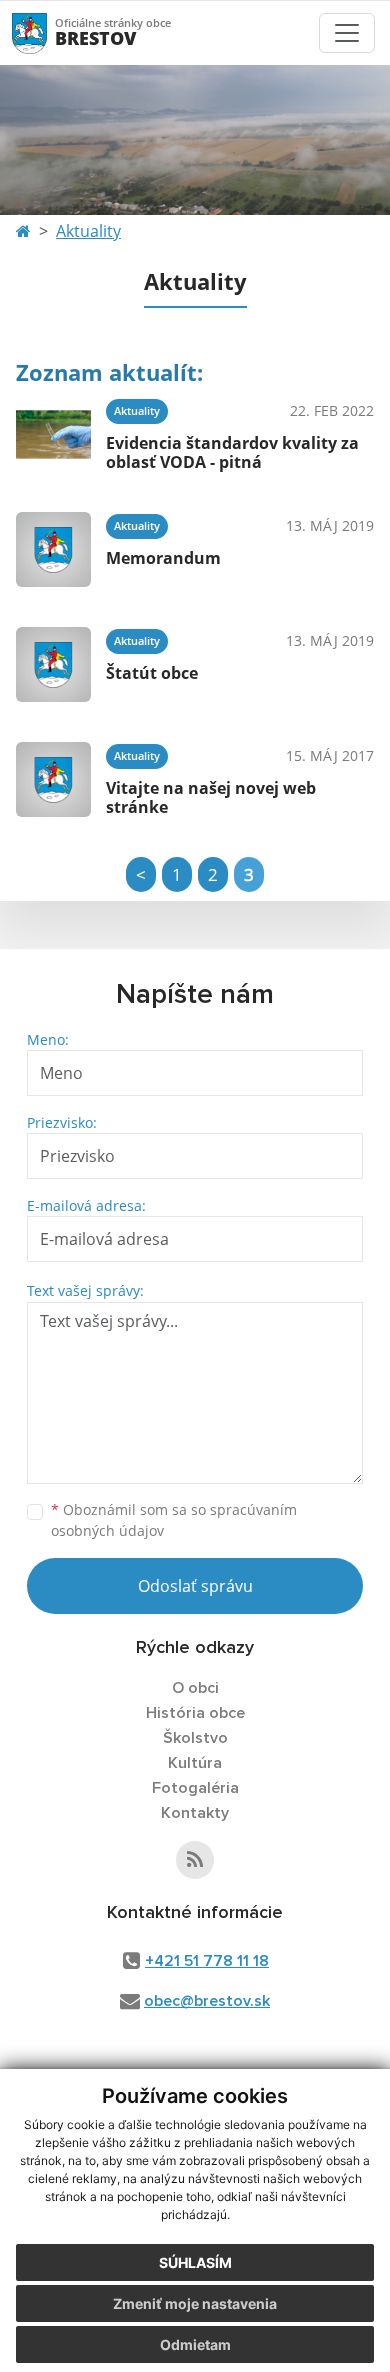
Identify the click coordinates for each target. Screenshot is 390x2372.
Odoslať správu (195, 1586)
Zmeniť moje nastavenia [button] (195, 2303)
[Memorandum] (53, 549)
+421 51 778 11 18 (207, 1961)
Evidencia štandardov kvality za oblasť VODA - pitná (232, 452)
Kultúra (195, 1763)
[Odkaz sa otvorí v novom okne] (195, 1860)
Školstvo (195, 1738)
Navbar (48, 32)
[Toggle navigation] (347, 33)
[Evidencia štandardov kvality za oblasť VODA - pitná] (53, 434)
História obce (195, 1713)
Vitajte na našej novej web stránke (211, 797)
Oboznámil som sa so (174, 1520)
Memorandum (163, 558)
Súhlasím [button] (195, 2262)
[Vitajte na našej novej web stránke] (53, 779)
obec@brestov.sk (207, 2001)
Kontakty (195, 1813)
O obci (195, 1688)
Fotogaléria (195, 1788)
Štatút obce (152, 673)
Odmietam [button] (195, 2344)
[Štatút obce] (53, 664)
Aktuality (88, 231)
